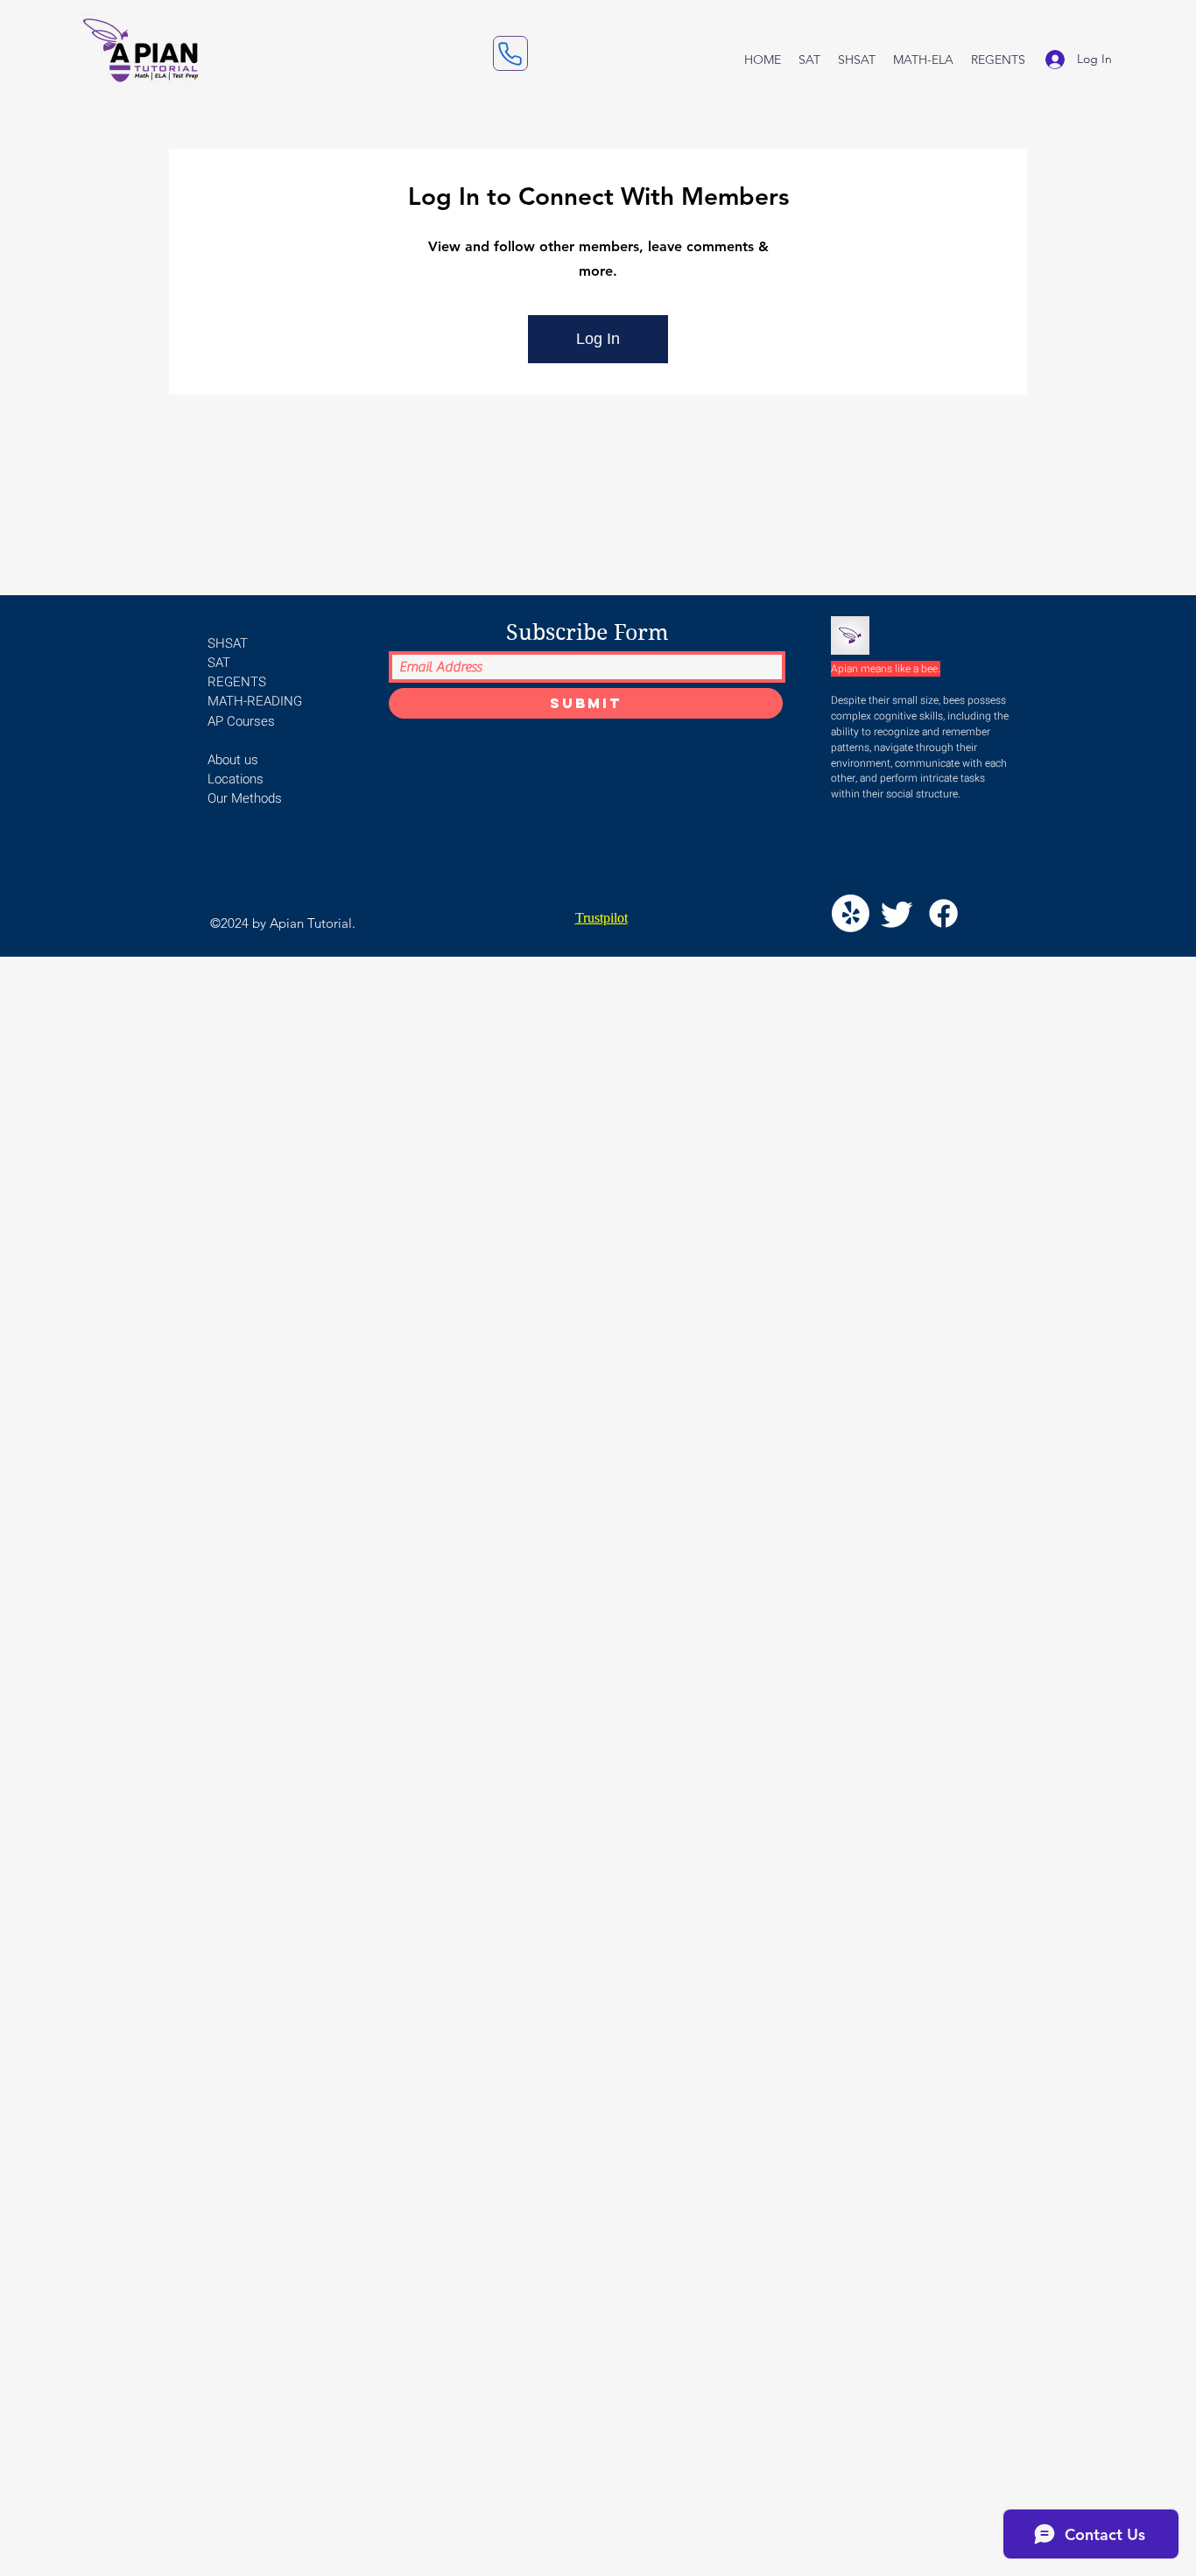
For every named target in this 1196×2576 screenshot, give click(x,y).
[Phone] (510, 53)
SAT (219, 663)
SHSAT (228, 643)
